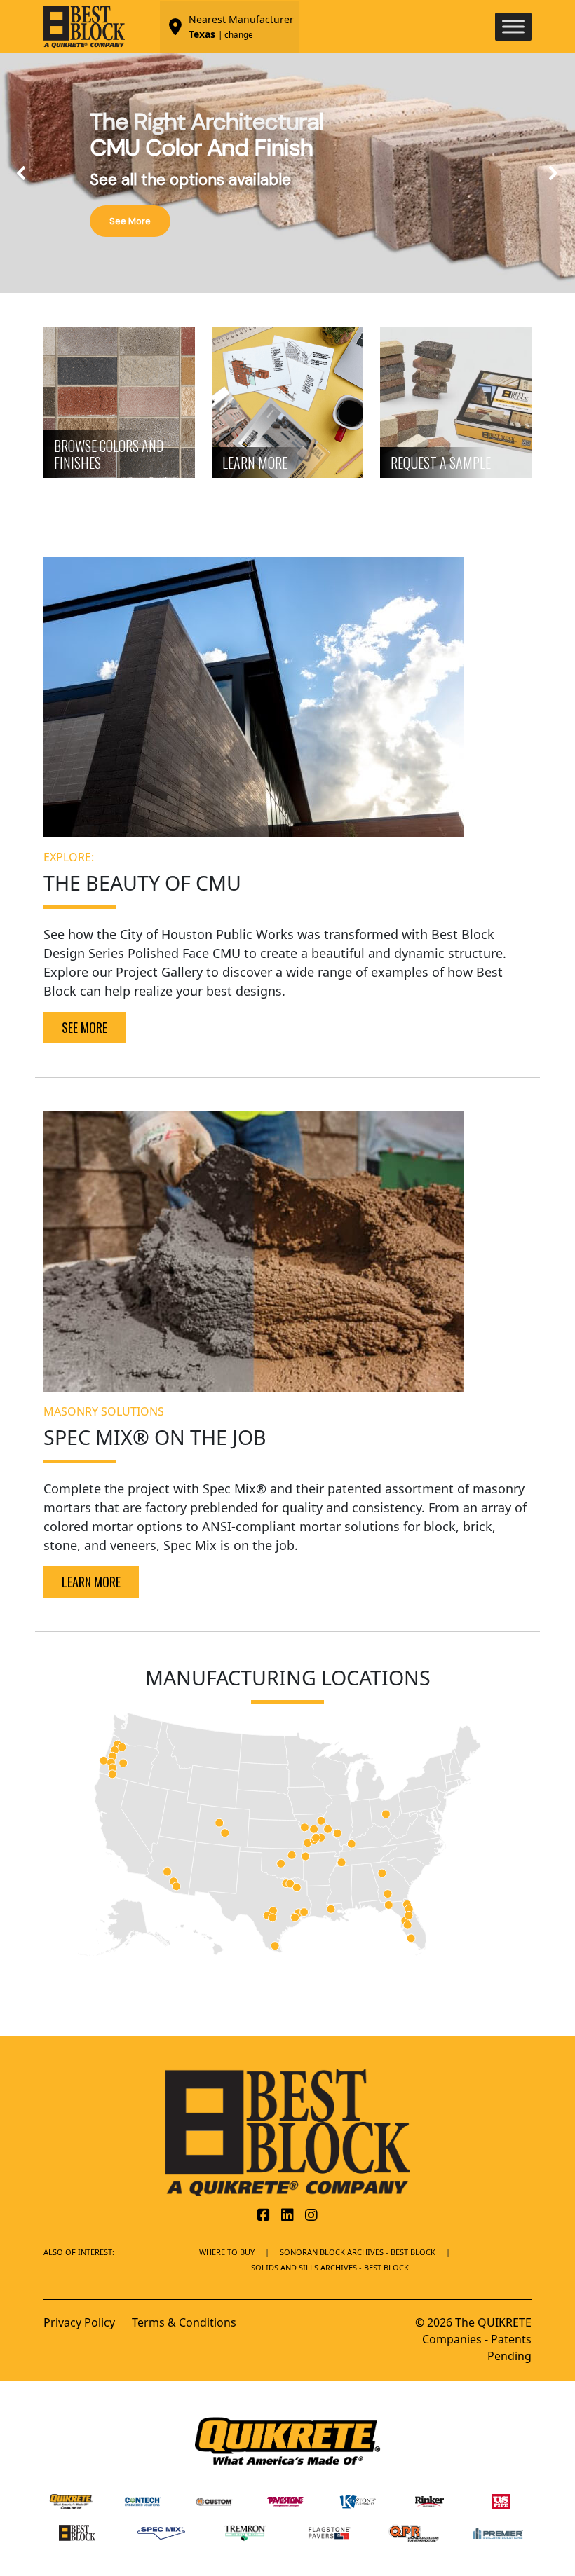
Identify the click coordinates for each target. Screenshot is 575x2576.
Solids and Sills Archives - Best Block (330, 2267)
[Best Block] (287, 2132)
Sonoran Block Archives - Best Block (358, 2252)
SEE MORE (84, 1027)
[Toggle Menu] (513, 26)
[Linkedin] (287, 2216)
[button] (22, 173)
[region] (287, 173)
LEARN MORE (91, 1582)
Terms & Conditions (184, 2322)
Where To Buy (227, 2252)
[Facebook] (264, 2216)
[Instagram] (311, 2216)
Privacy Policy (79, 2322)
